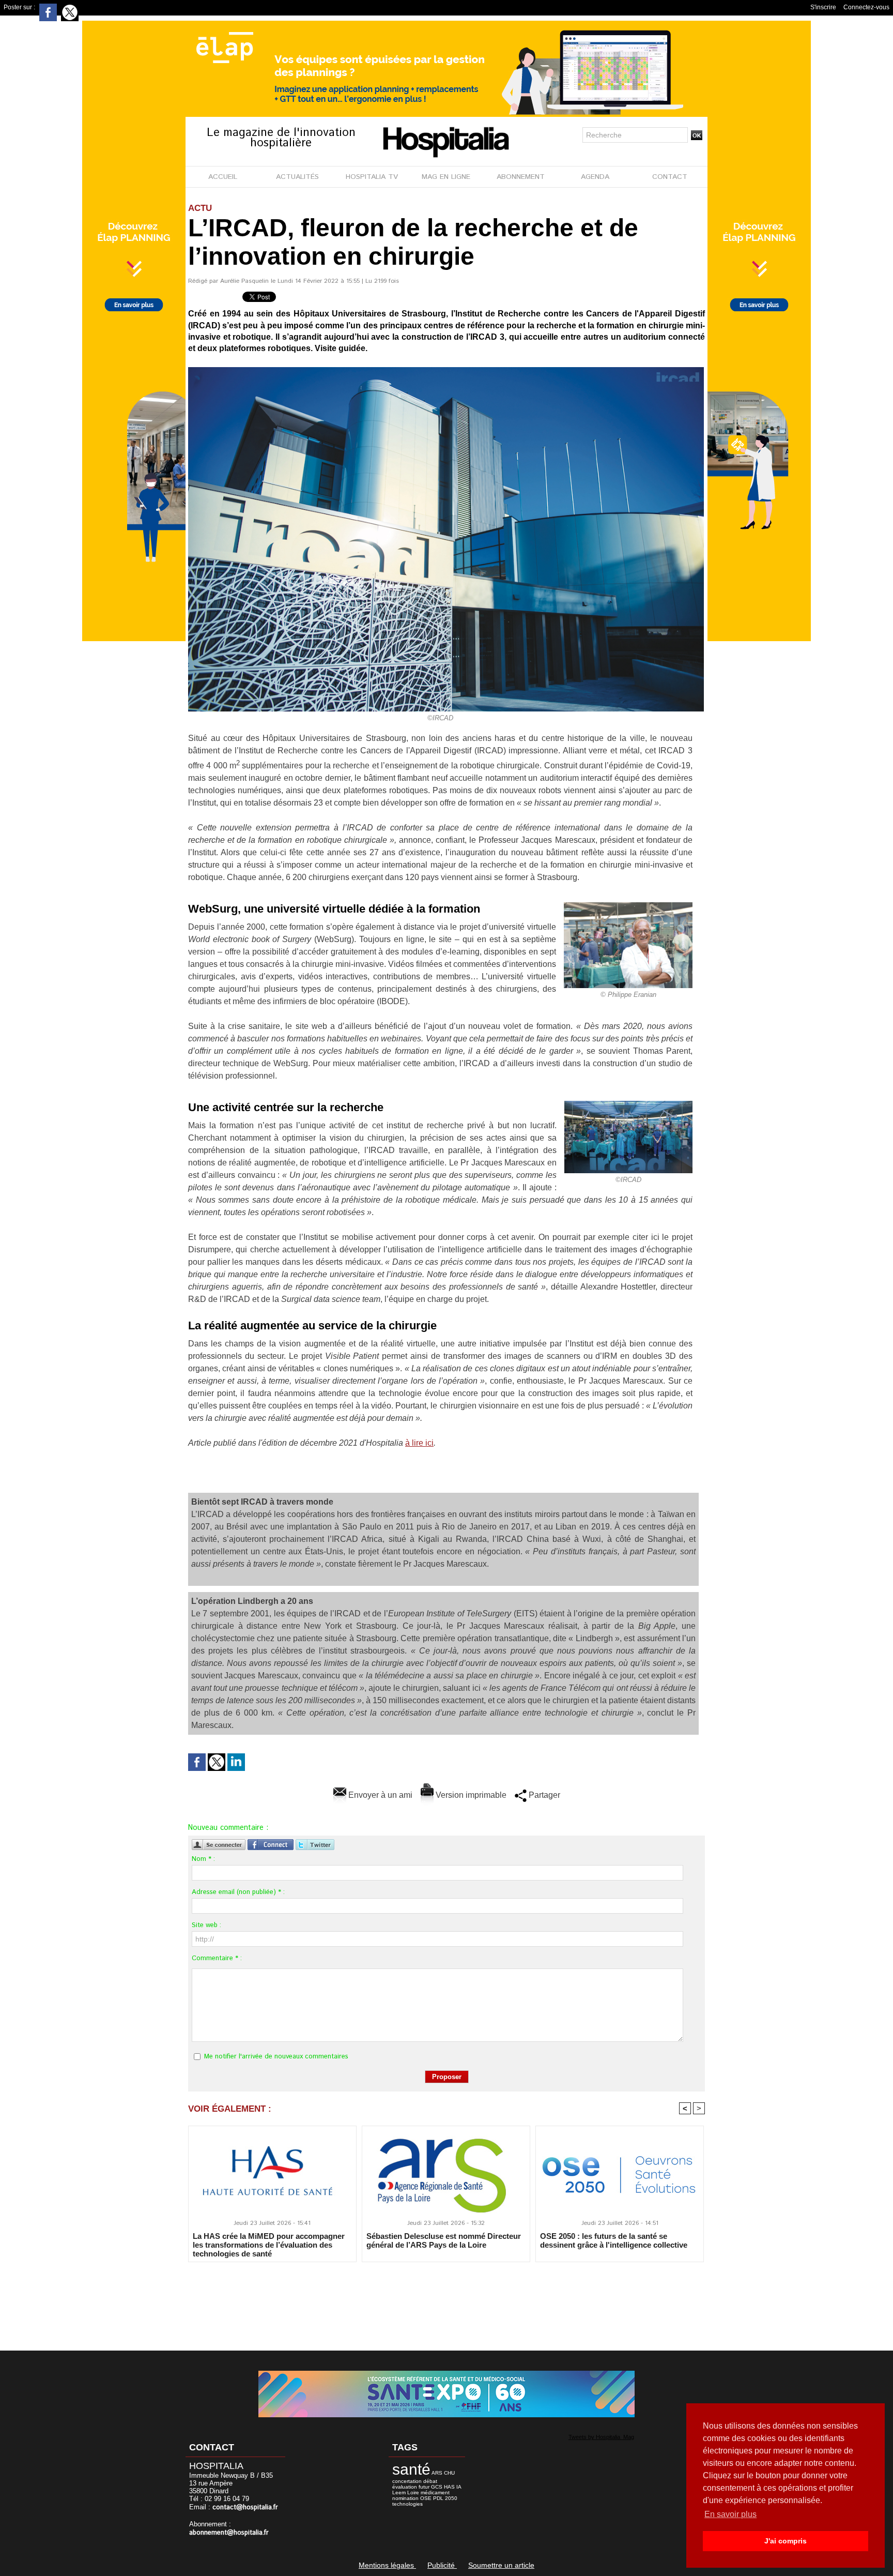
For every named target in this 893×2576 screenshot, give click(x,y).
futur (424, 2487)
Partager (543, 1795)
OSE (426, 2498)
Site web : (206, 1925)
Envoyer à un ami (379, 1795)
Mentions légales (387, 2565)
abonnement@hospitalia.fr (229, 2533)
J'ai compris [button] (786, 2541)
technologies (407, 2504)
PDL (438, 2498)
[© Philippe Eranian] (628, 905)
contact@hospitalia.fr (245, 2507)
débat (430, 2481)
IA (459, 2487)
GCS (437, 2487)
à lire (415, 1443)
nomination (405, 2498)
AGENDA (595, 177)
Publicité (442, 2565)
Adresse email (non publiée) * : (238, 1892)
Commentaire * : (217, 1958)
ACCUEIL (223, 177)
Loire (413, 2492)
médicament (435, 2492)
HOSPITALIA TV (372, 177)
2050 (451, 2498)
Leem (399, 2492)
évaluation (405, 2487)
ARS (437, 2473)
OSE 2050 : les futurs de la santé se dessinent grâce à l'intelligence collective (614, 2240)
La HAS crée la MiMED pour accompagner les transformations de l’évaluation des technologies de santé (269, 2245)
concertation (407, 2481)
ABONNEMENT (521, 177)
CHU (449, 2473)
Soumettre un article (501, 2565)
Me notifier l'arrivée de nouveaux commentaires (276, 2057)
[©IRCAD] (446, 370)
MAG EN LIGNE (446, 177)
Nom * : (203, 1859)
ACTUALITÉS (297, 177)
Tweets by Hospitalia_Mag (601, 2437)
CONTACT (670, 177)
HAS (449, 2487)
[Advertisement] (446, 2299)
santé (411, 2469)
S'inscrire (823, 7)
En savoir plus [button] (730, 2514)
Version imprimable (470, 1795)
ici (429, 1443)
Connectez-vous (866, 7)
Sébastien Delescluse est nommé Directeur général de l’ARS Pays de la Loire (444, 2240)
